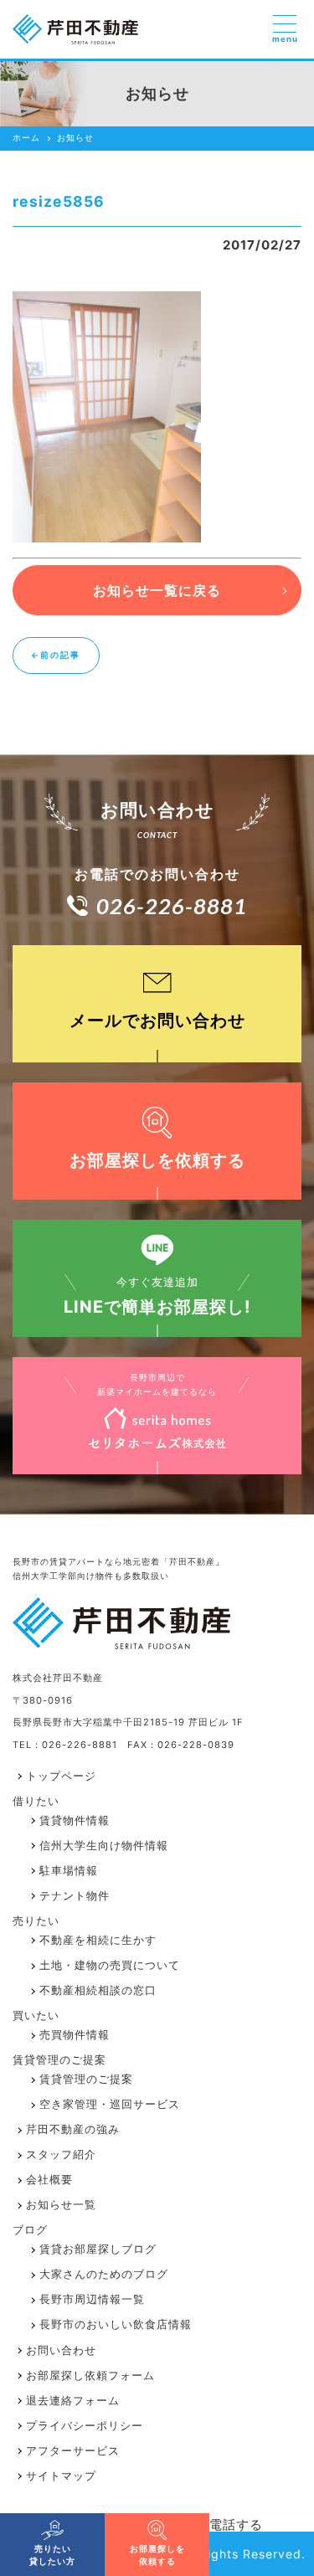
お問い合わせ (61, 2350)
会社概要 (49, 2180)
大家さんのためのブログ (104, 2274)
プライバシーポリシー (85, 2426)
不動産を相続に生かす (98, 1940)
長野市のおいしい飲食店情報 (116, 2324)
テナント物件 (75, 1896)
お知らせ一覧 (61, 2205)
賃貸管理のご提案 (86, 2079)
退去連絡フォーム (73, 2401)
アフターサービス (73, 2451)
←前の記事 (56, 655)
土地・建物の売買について (110, 1965)
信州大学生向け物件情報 (104, 1846)
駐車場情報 (69, 1871)
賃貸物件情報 (75, 1820)
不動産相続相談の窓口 (98, 1990)
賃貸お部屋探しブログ (98, 2249)
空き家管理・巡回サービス (110, 2104)
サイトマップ (61, 2476)
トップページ (61, 1776)
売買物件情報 (75, 2035)
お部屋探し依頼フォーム (90, 2375)
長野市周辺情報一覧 (92, 2299)
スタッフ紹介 (61, 2154)
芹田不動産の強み (73, 2129)
